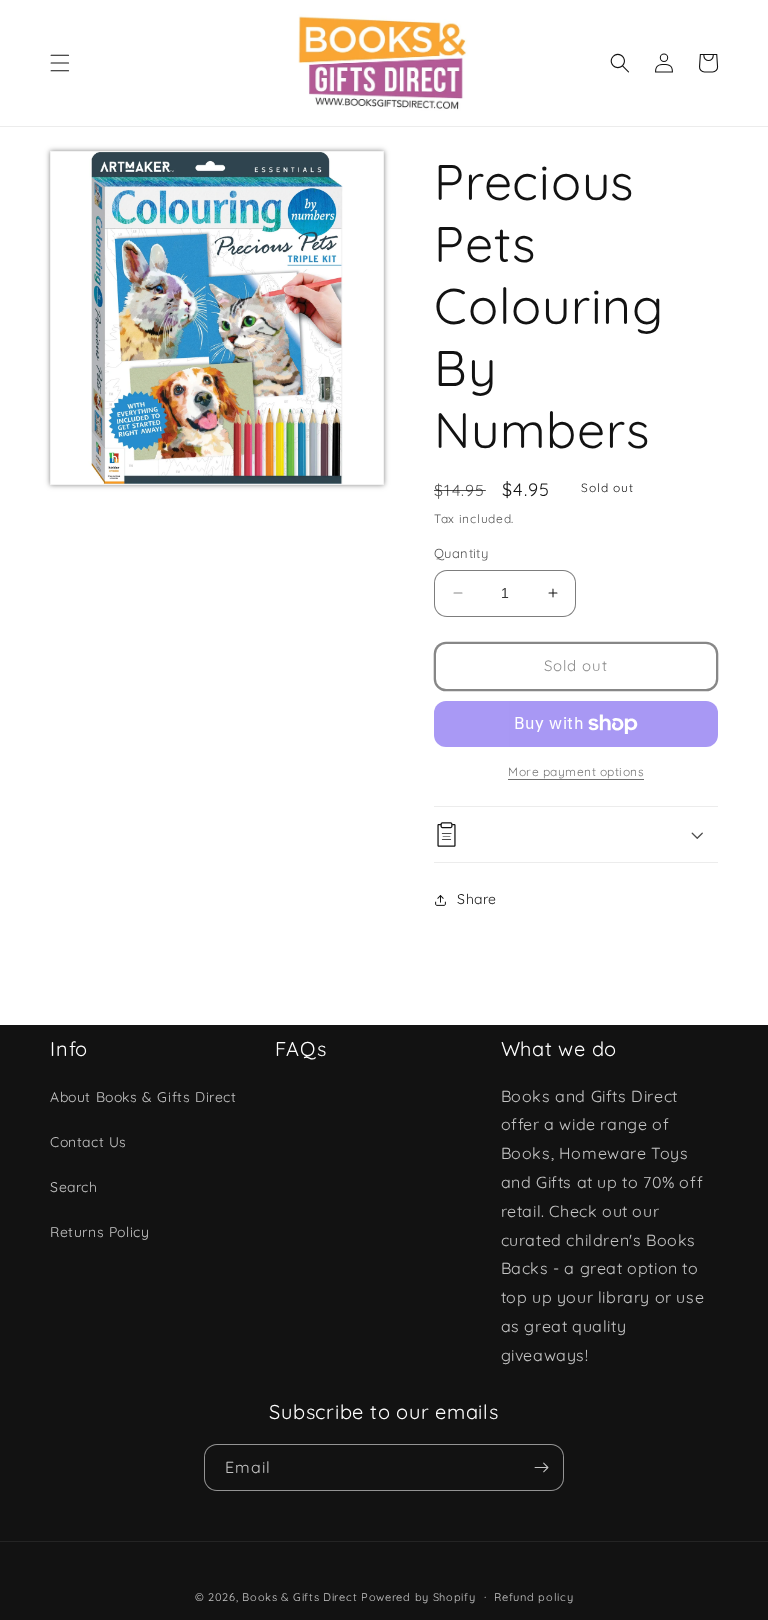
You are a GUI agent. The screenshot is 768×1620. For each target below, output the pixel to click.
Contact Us (88, 1142)
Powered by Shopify (418, 1597)
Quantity (461, 553)
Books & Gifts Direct (299, 1597)
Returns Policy (99, 1232)
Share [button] (477, 899)
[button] (60, 63)
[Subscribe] (541, 1467)
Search (74, 1187)
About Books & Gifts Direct (143, 1097)
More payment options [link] (576, 771)
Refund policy (533, 1597)
